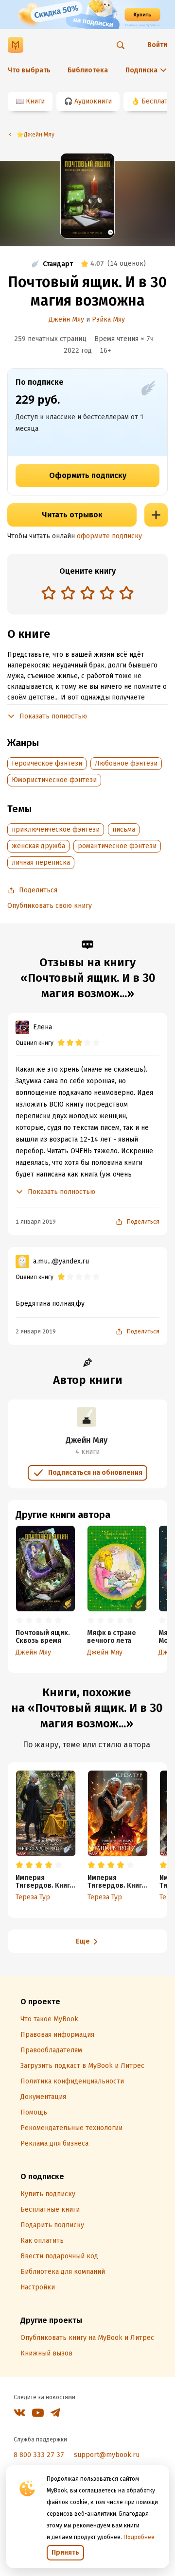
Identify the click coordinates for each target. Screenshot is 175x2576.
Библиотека (88, 70)
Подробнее (139, 2537)
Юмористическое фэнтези (54, 780)
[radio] (49, 593)
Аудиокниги (93, 101)
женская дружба (38, 846)
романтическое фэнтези (117, 846)
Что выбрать (29, 70)
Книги (35, 101)
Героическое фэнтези (47, 763)
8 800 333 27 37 (39, 2455)
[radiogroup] (87, 594)
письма (124, 829)
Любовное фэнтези (126, 763)
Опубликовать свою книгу (50, 906)
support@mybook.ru (107, 2455)
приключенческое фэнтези (56, 829)
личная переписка (41, 862)
